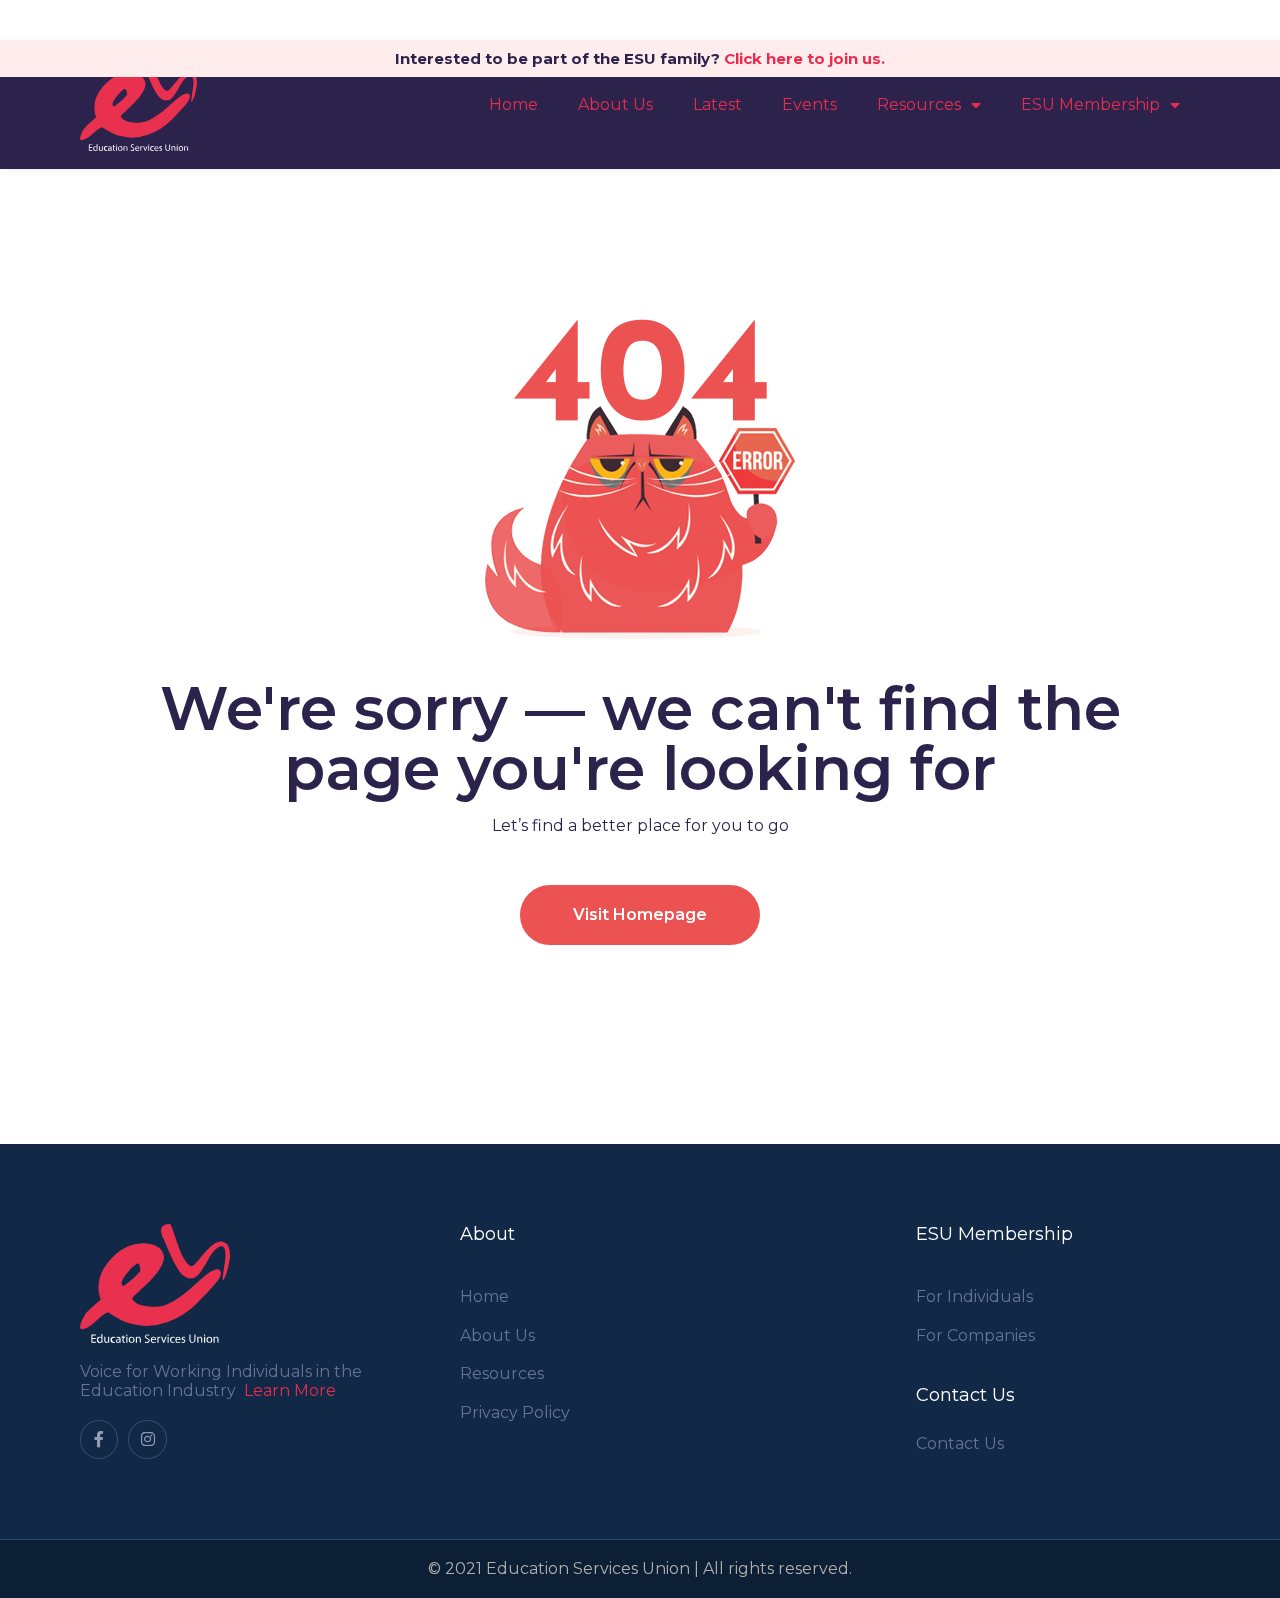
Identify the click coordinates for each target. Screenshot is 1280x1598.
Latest (717, 104)
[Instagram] (147, 1439)
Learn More (290, 1390)
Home (513, 104)
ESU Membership (1090, 104)
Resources (919, 104)
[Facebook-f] (99, 1439)
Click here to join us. (804, 58)
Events (809, 104)
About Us (615, 104)
